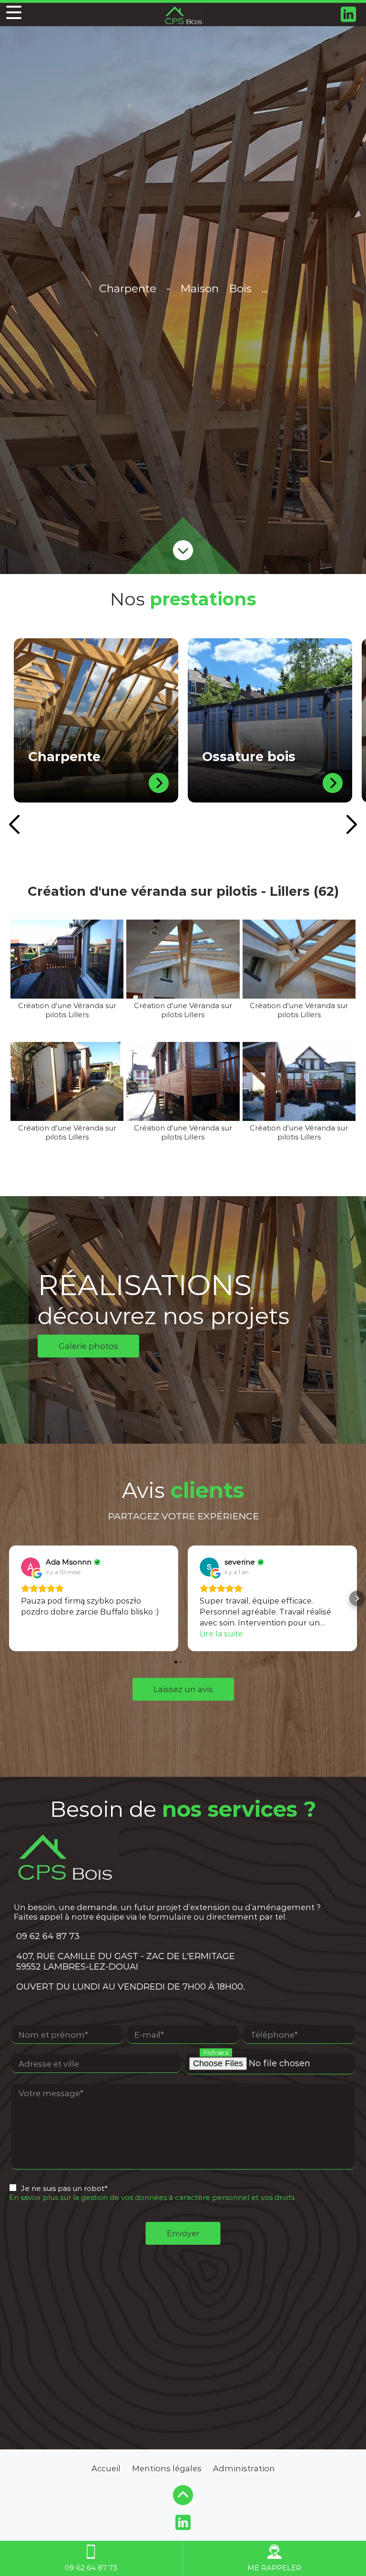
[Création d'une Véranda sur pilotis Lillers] (67, 959)
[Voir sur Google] (30, 1567)
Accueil (106, 2468)
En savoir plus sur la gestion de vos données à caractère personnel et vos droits (152, 2197)
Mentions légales (167, 2468)
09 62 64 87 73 (48, 1936)
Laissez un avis (183, 1689)
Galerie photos (88, 1346)
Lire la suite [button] (221, 1634)
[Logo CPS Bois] (183, 15)
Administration (244, 2468)
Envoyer (183, 2233)
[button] (9, 1598)
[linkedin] (349, 15)
